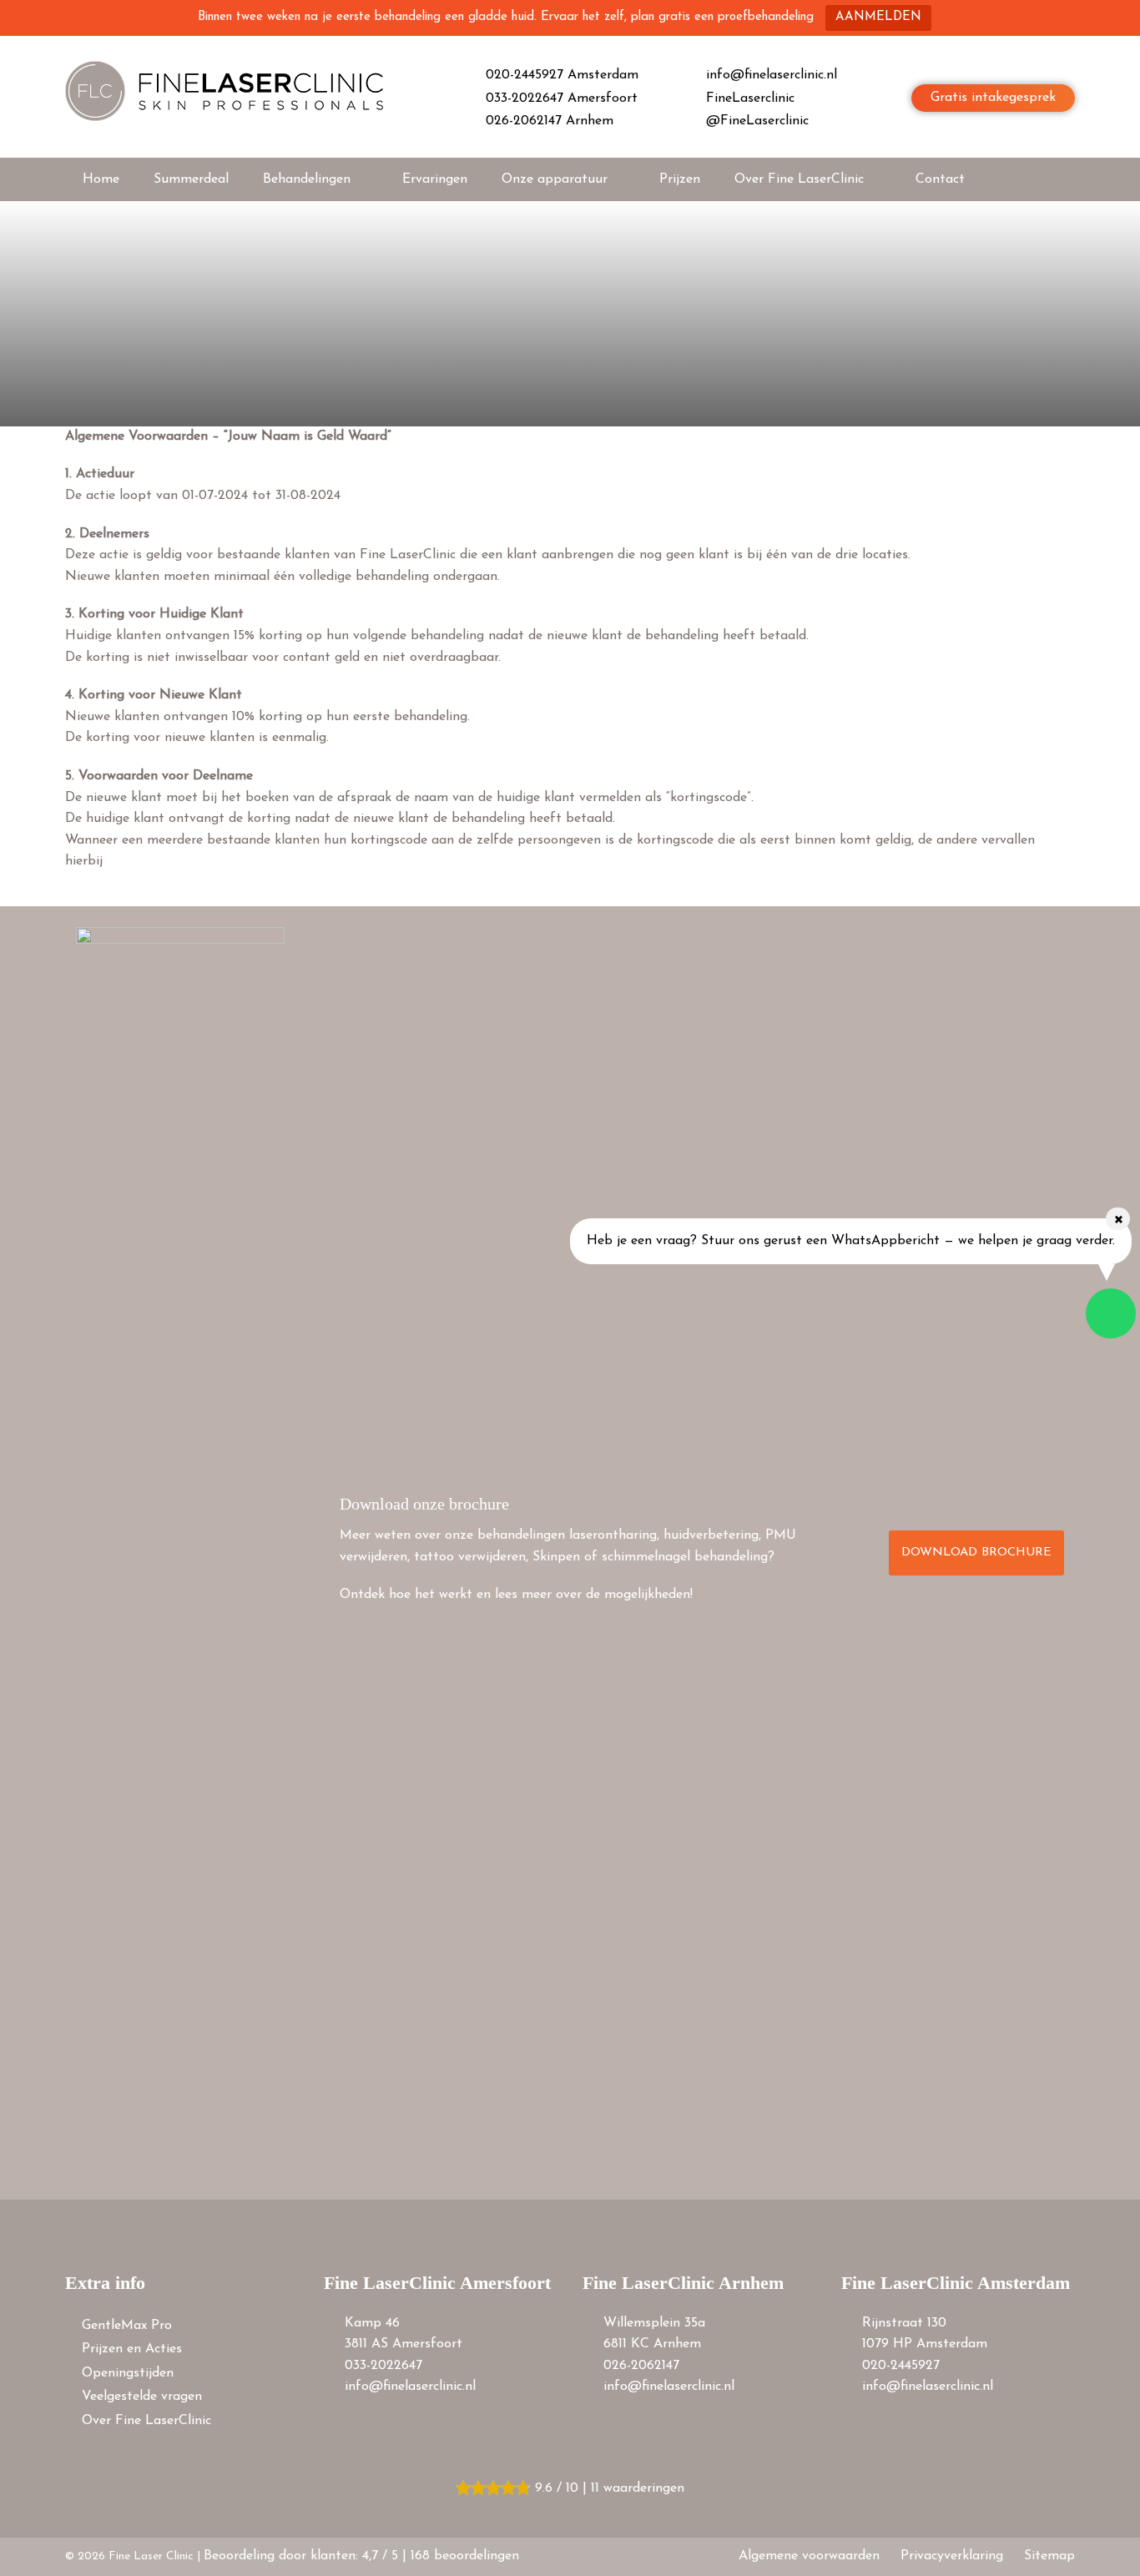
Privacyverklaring (952, 2556)
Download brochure (976, 1553)
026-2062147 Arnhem (550, 121)
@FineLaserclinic (757, 121)
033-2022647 (383, 2366)
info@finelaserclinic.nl (772, 75)
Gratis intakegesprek (993, 98)
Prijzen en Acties (132, 2349)
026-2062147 (641, 2366)
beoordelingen (465, 2556)
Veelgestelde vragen (142, 2397)
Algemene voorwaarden (809, 2556)
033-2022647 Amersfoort (562, 98)
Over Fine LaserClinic (146, 2421)
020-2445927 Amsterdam (562, 75)
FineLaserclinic (750, 98)
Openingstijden (128, 2373)
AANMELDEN (878, 17)
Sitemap (1049, 2556)
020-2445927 (901, 2366)
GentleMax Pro (127, 2326)
